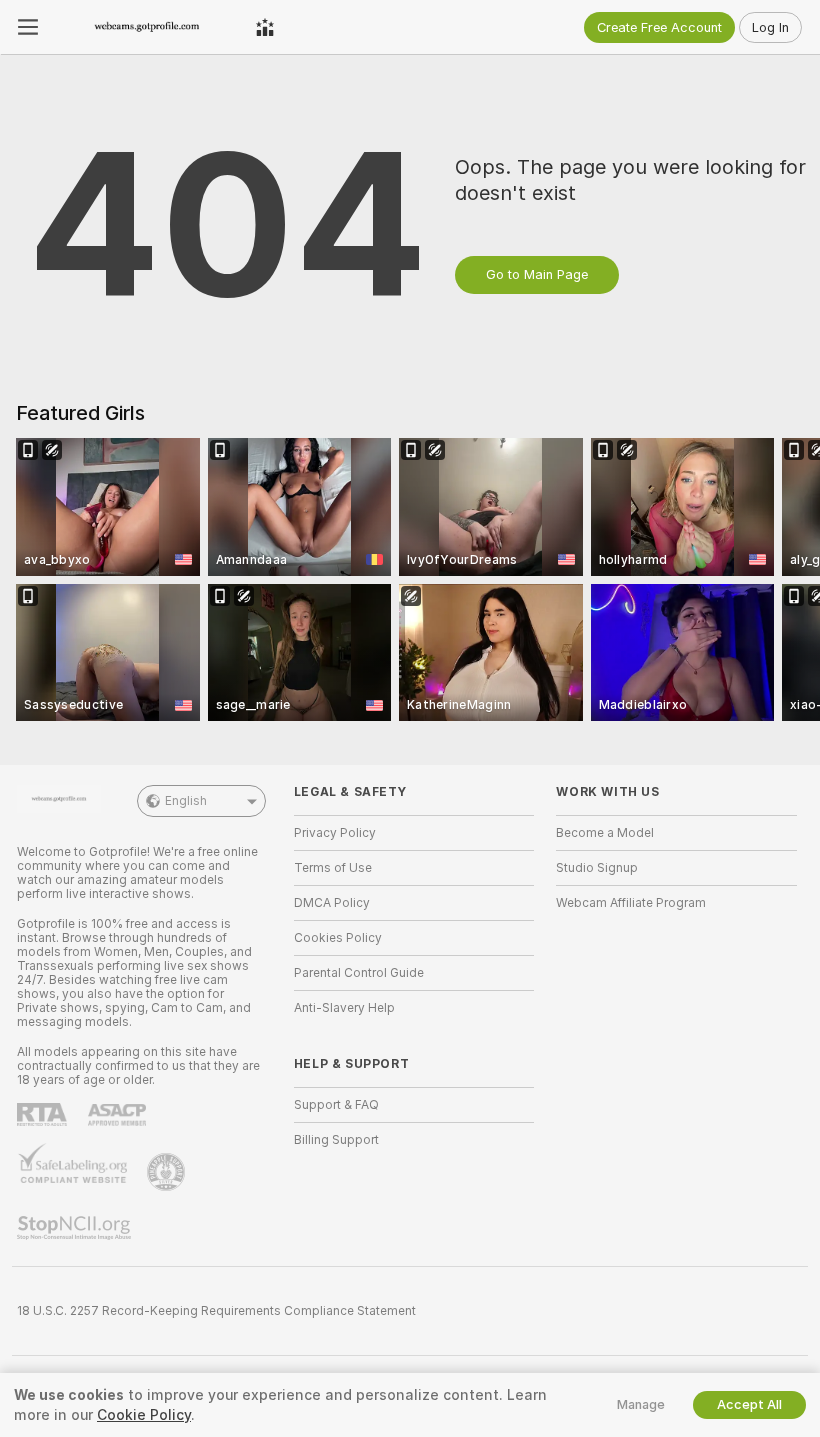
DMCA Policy (332, 903)
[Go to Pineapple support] (168, 1172)
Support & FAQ (336, 1105)
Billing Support (336, 1140)
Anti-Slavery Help (344, 1008)
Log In (770, 27)
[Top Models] (265, 27)
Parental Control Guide (359, 973)
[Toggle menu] (28, 27)
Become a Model (605, 833)
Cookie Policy (144, 1415)
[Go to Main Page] (147, 27)
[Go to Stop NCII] (76, 1228)
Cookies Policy (338, 938)
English (186, 801)
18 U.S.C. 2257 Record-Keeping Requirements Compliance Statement (216, 1311)
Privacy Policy (335, 833)
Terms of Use (333, 868)
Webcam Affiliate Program (631, 903)
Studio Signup (597, 868)
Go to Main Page (537, 274)
